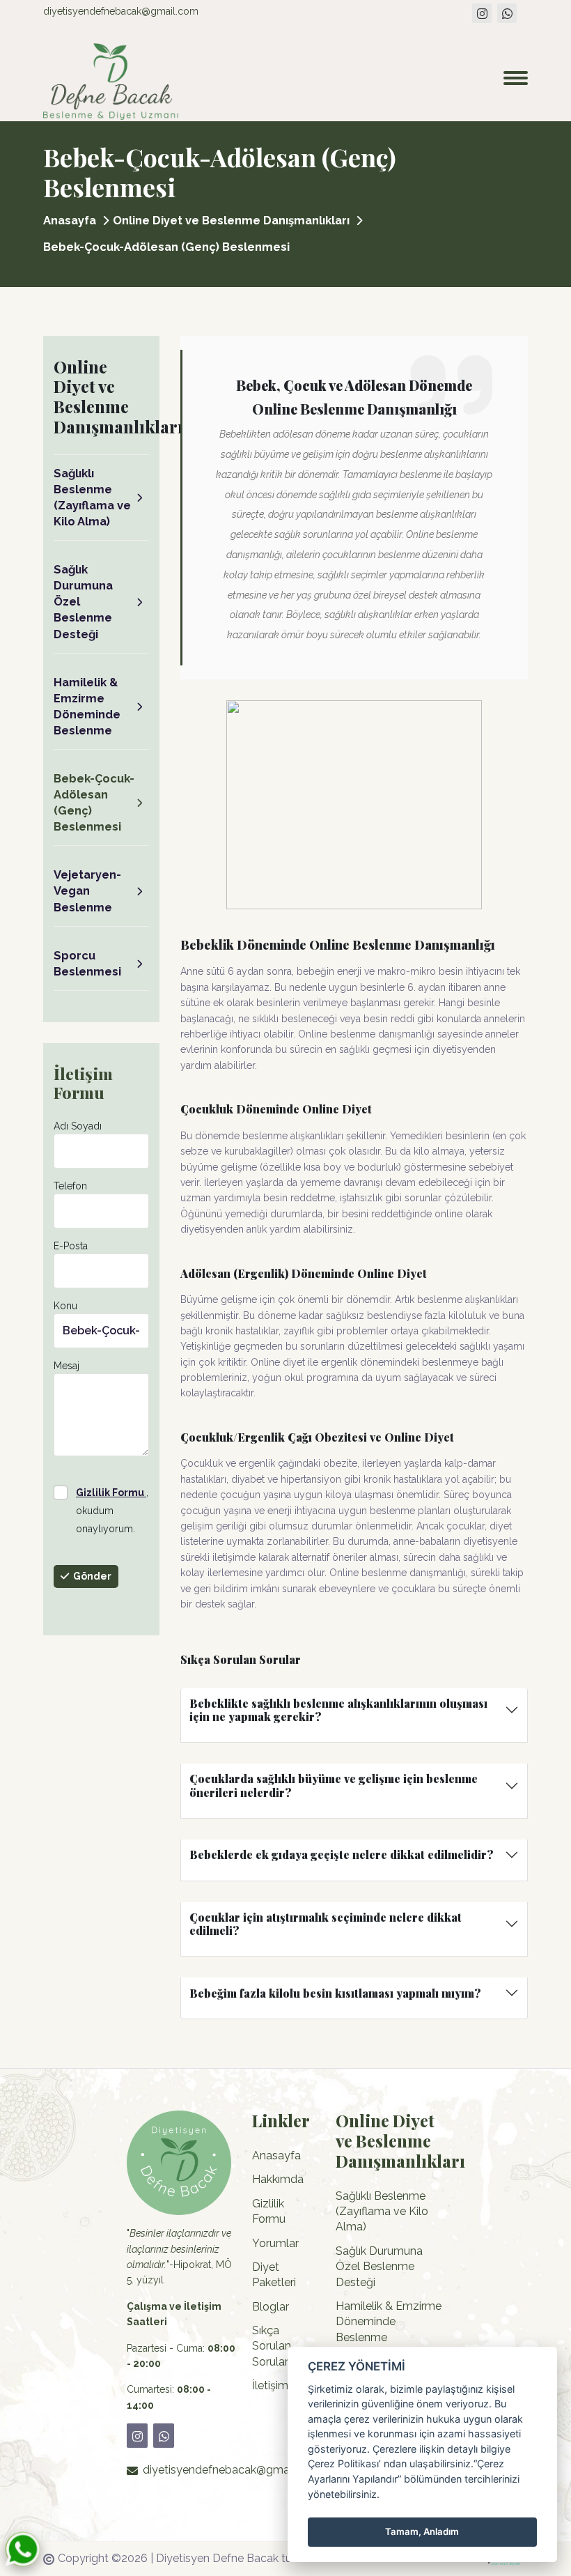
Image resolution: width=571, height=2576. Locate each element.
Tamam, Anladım (422, 2531)
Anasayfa (70, 220)
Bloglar (271, 2307)
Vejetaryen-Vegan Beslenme (87, 890)
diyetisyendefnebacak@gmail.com (121, 11)
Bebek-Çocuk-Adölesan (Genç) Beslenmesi (94, 802)
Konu (65, 1306)
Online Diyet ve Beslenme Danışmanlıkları (231, 220)
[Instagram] (482, 13)
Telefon (70, 1186)
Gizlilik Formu (269, 2211)
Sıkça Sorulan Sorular (272, 2346)
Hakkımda (278, 2179)
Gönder (92, 1576)
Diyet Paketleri (274, 2275)
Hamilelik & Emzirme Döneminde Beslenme (87, 706)
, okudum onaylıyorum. (112, 1511)
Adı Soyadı (78, 1126)
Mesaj (67, 1366)
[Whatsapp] (507, 13)
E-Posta (71, 1246)
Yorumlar (275, 2243)
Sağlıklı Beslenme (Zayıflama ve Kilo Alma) (92, 497)
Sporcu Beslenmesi (87, 963)
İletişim (270, 2385)
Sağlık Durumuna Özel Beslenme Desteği (83, 601)
